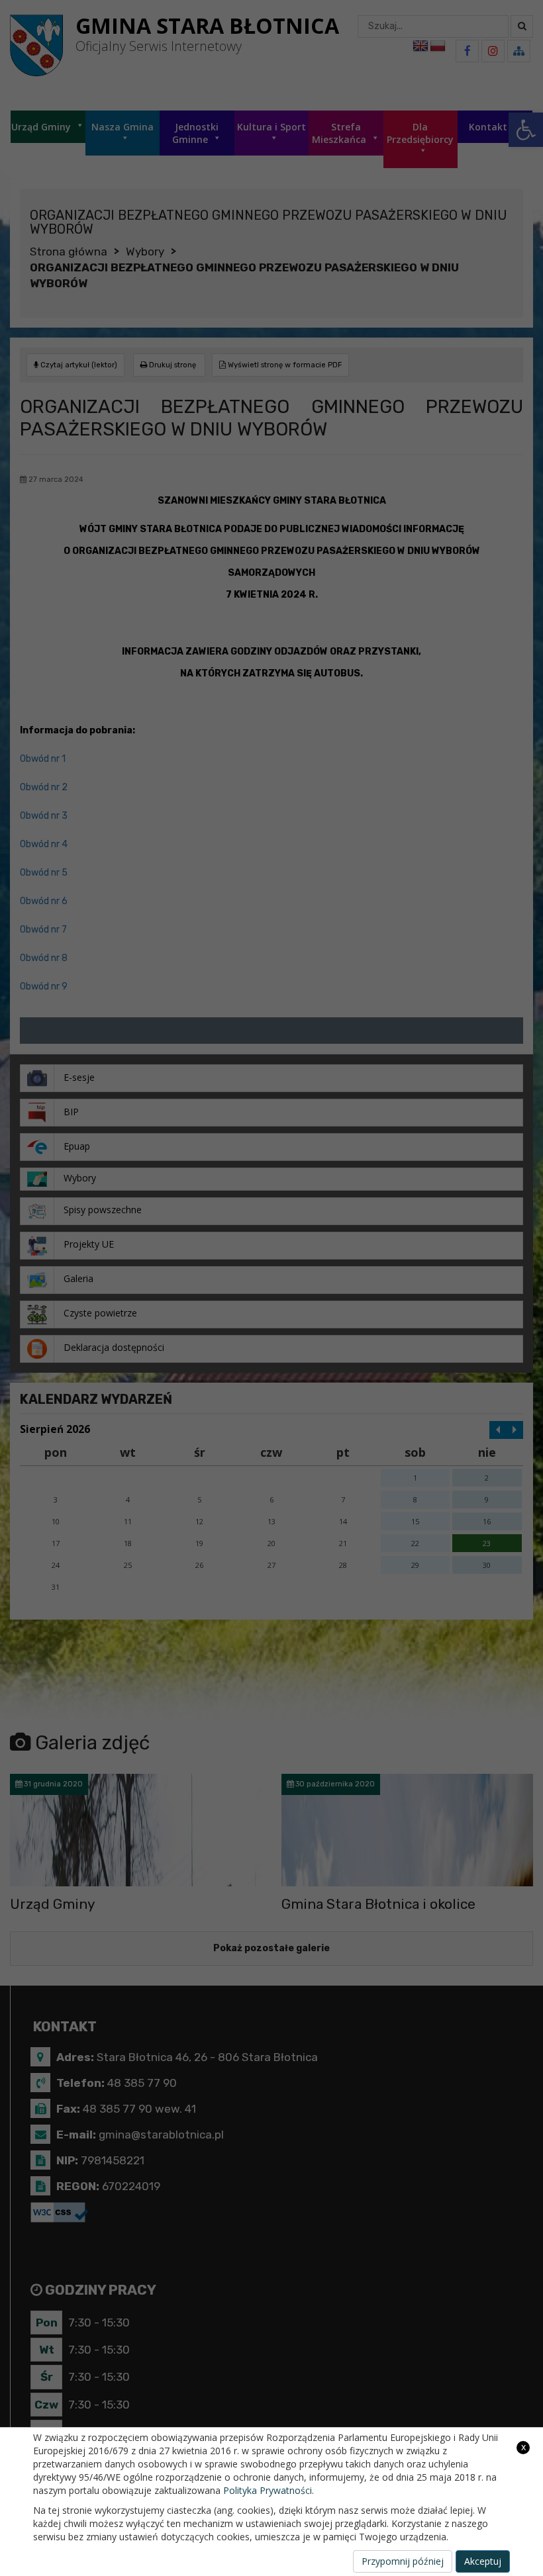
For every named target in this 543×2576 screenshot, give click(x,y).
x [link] (523, 2447)
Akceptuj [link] (483, 2561)
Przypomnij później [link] (403, 2561)
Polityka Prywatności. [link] (269, 2490)
